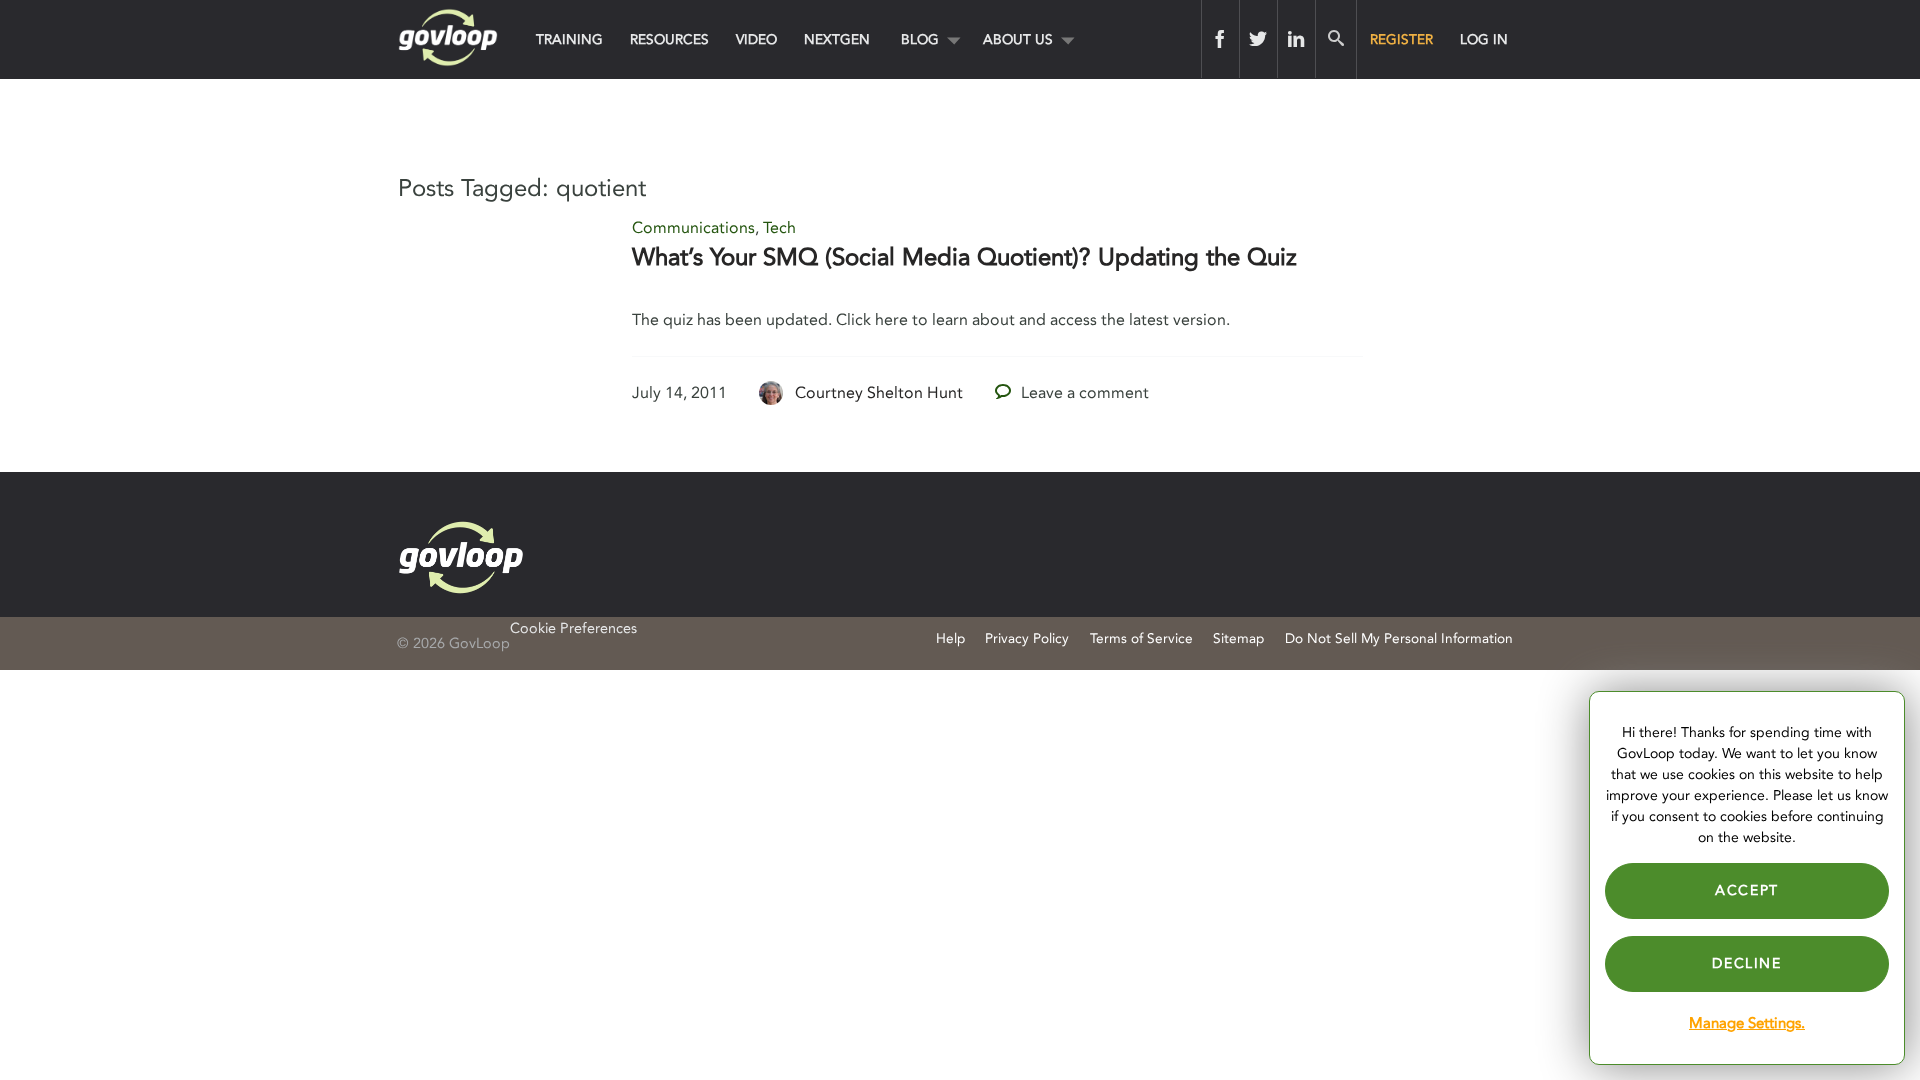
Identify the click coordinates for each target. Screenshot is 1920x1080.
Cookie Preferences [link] (573, 628)
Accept (1747, 890)
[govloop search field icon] (1335, 39)
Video (756, 39)
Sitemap (1238, 638)
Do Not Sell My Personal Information (1399, 638)
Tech (779, 228)
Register (1401, 39)
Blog (920, 39)
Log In (1484, 39)
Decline (1746, 963)
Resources (669, 39)
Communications (693, 228)
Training (569, 39)
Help (950, 638)
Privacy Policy (1027, 638)
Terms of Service (1141, 638)
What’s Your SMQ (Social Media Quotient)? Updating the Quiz (964, 257)
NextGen (837, 39)
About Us (1018, 39)
